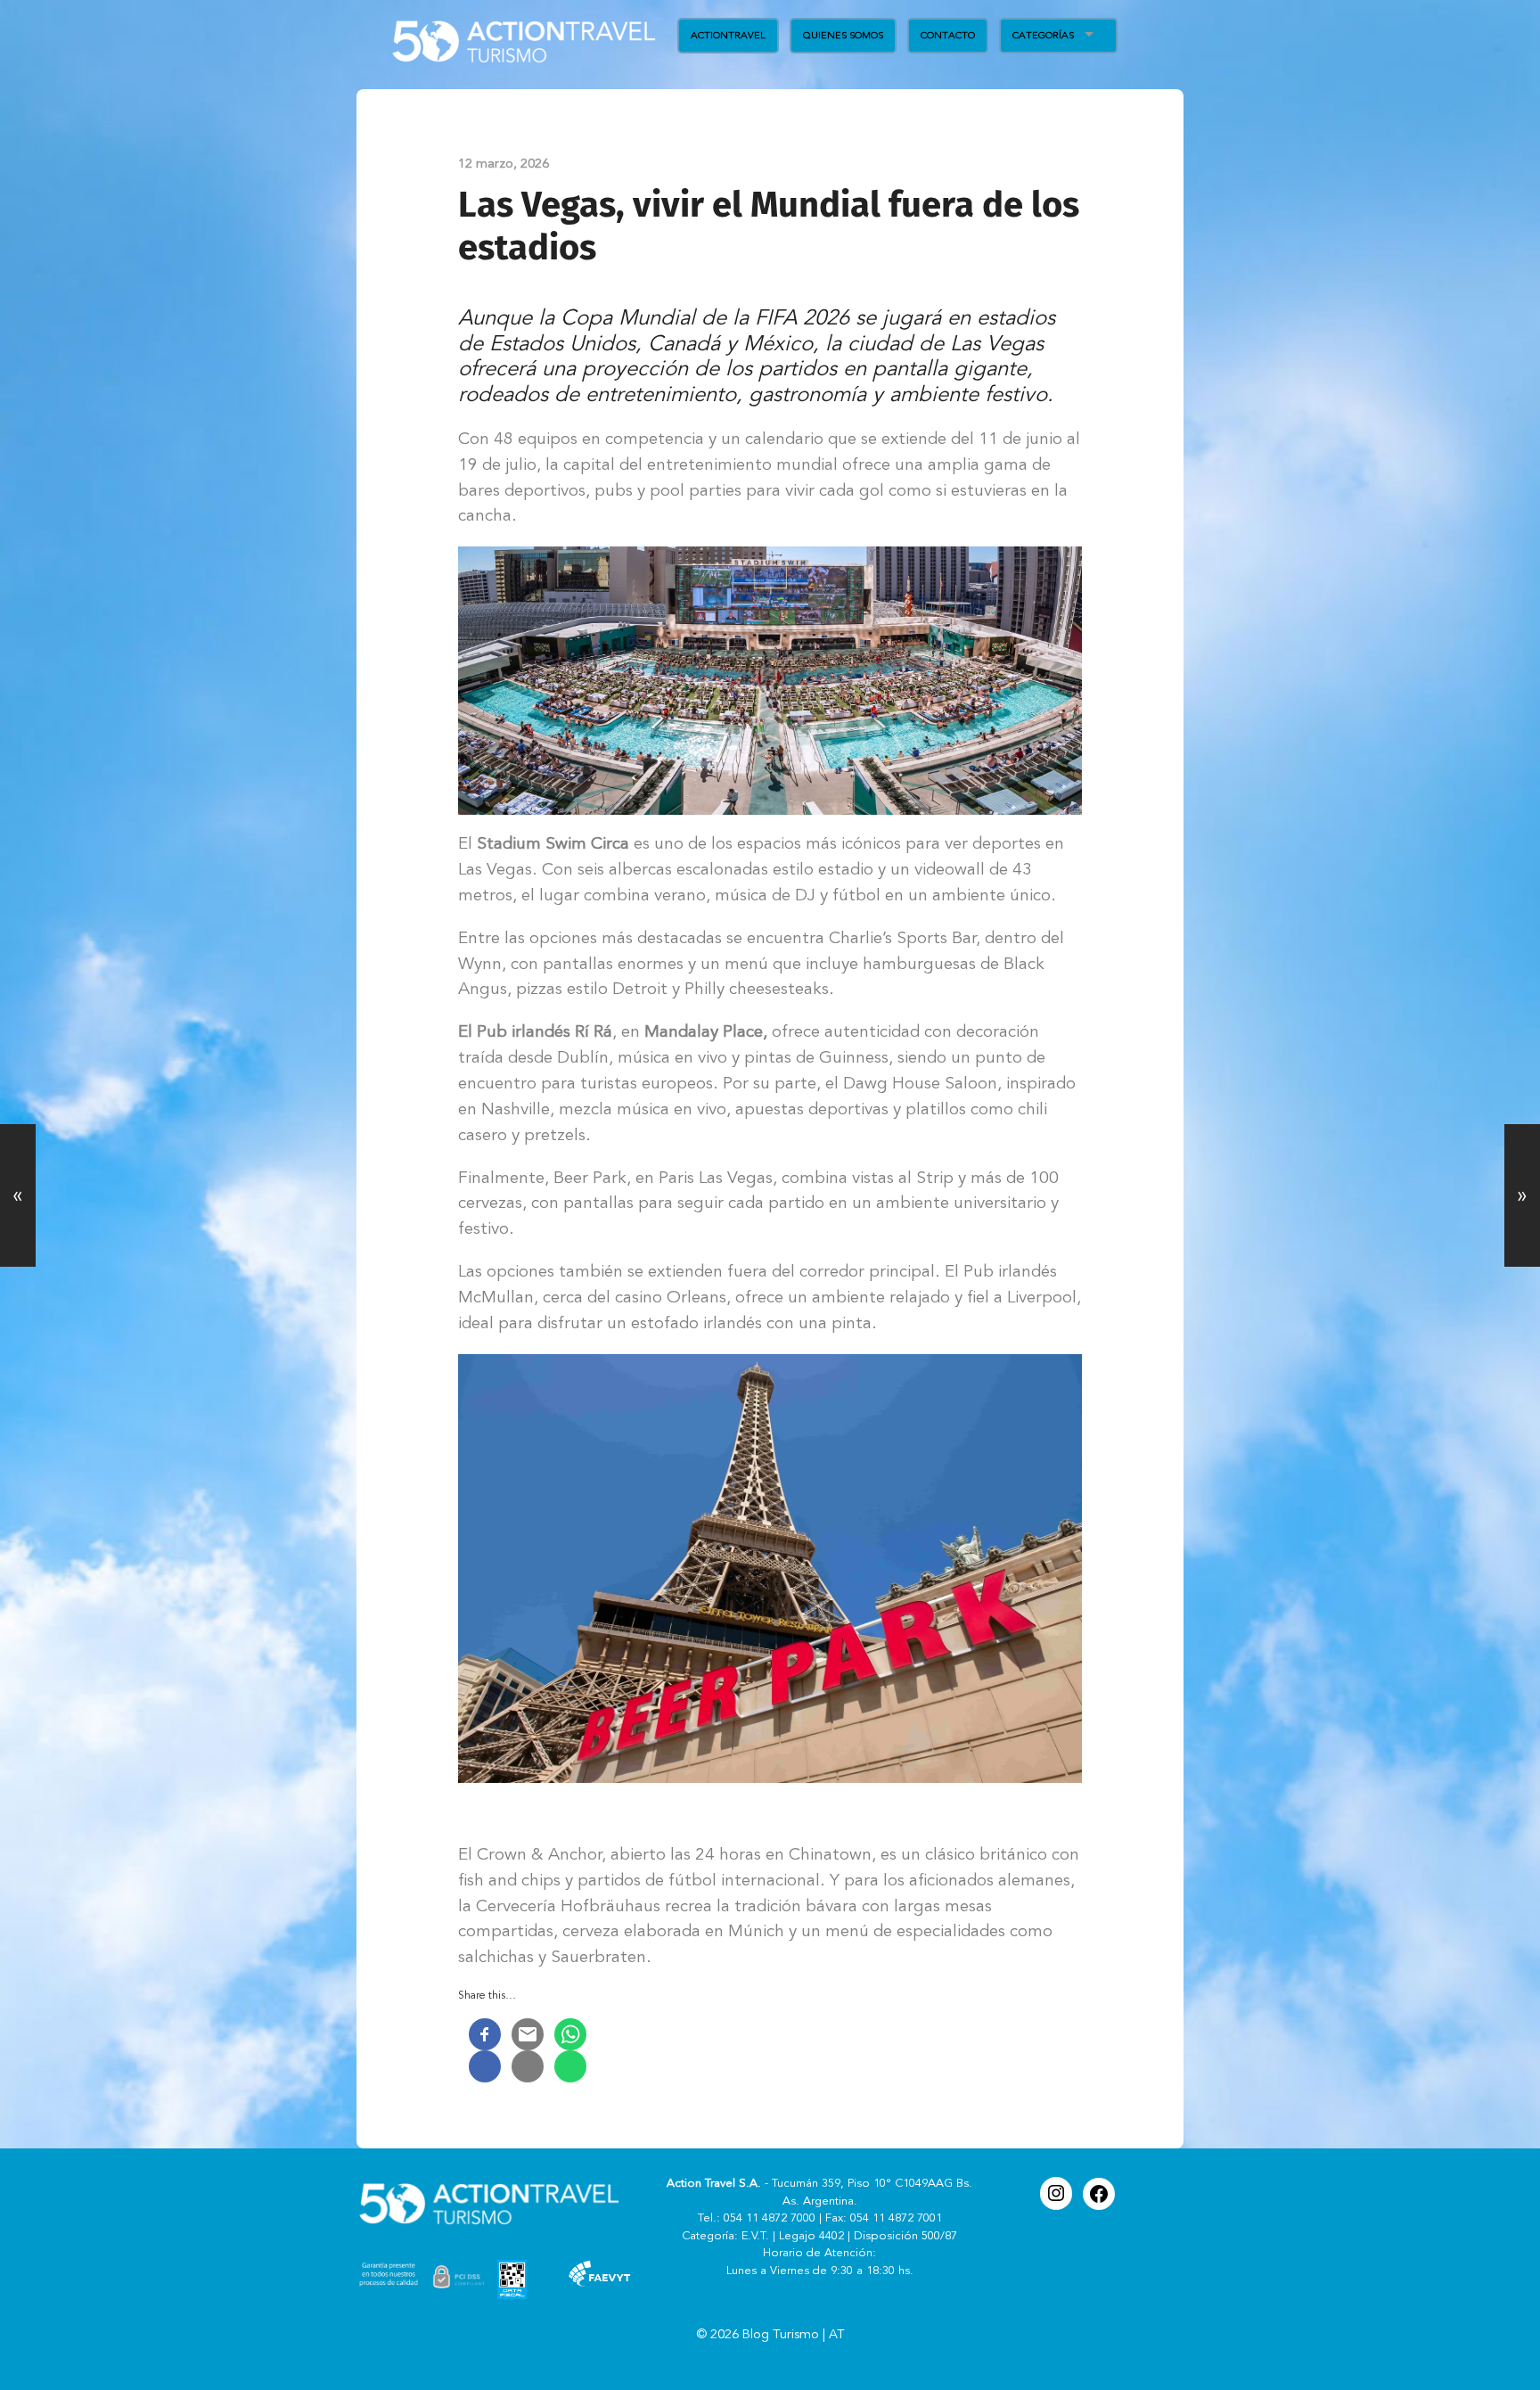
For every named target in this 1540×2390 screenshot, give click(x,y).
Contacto (948, 35)
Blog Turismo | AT (794, 2335)
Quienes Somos (843, 35)
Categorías (1043, 35)
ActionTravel (728, 35)
